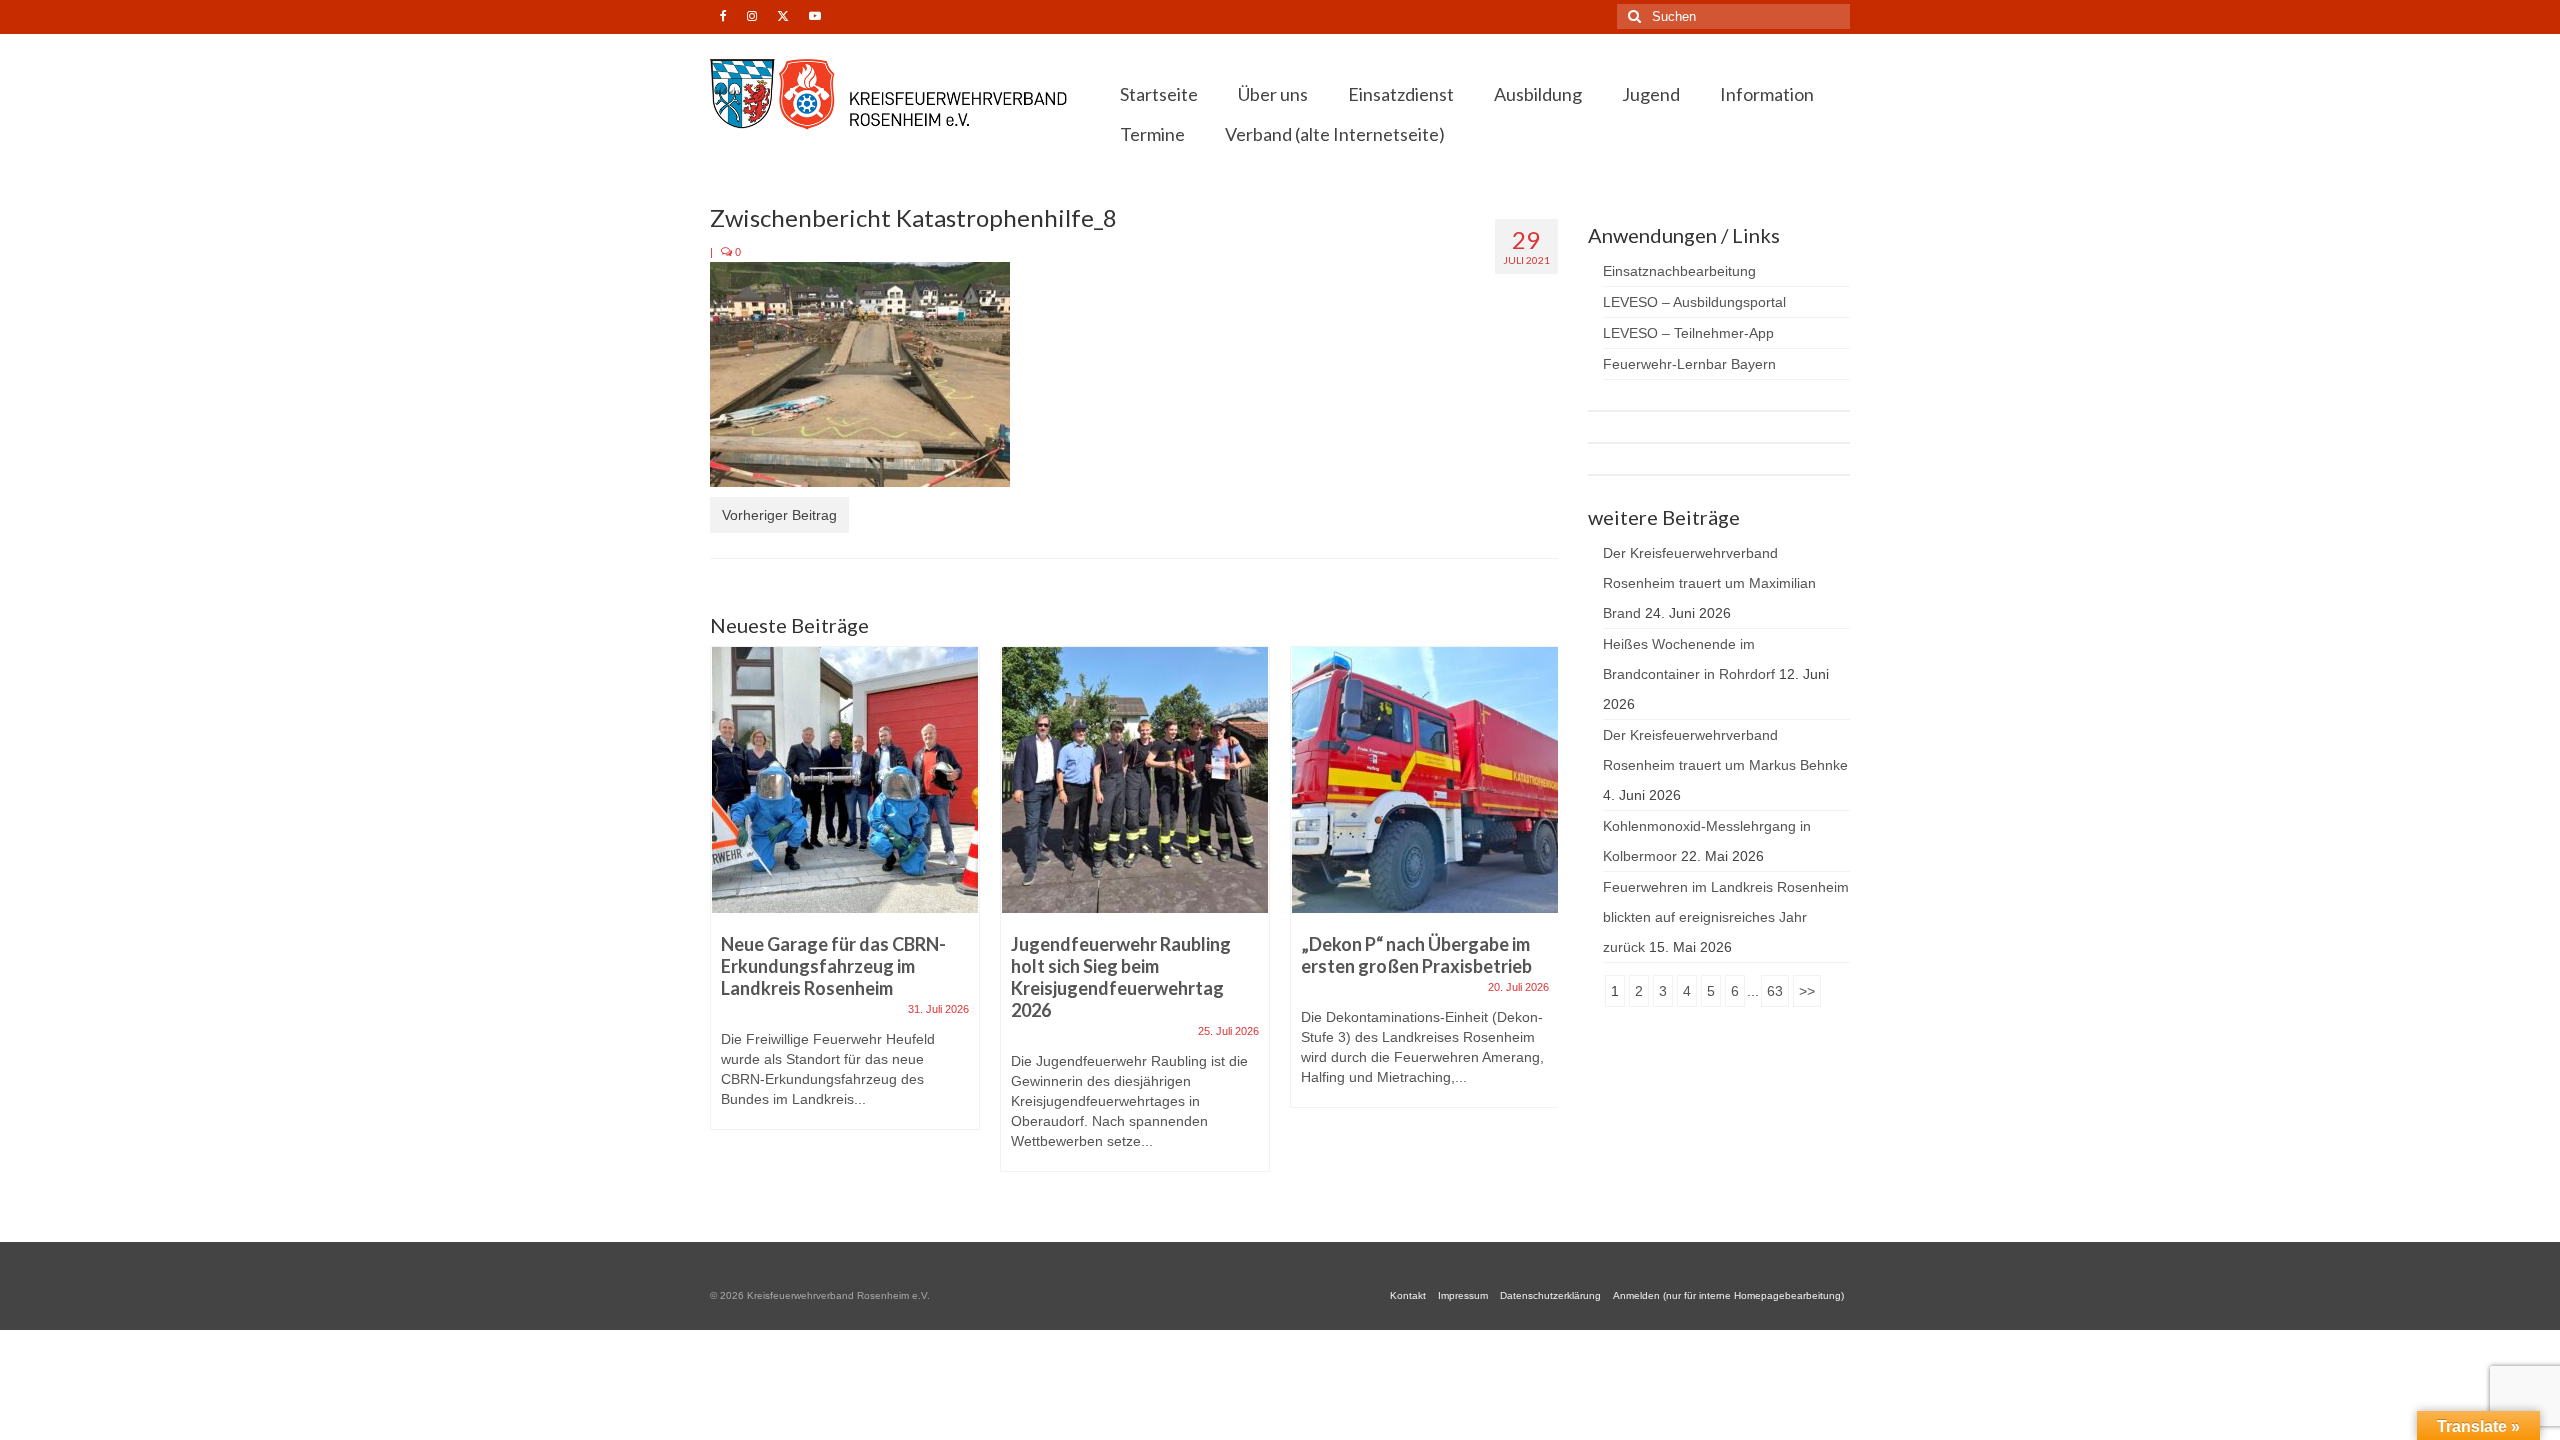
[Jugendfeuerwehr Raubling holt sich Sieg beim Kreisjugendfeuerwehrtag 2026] (1135, 780)
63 (1775, 991)
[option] (845, 898)
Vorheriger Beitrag (779, 515)
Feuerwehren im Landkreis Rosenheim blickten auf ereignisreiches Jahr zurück (1726, 917)
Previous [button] (727, 919)
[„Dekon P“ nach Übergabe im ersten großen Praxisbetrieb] (1425, 780)
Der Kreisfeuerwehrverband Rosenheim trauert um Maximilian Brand (1709, 583)
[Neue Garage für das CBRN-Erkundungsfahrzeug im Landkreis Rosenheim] (845, 780)
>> (1807, 991)
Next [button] (1540, 919)
